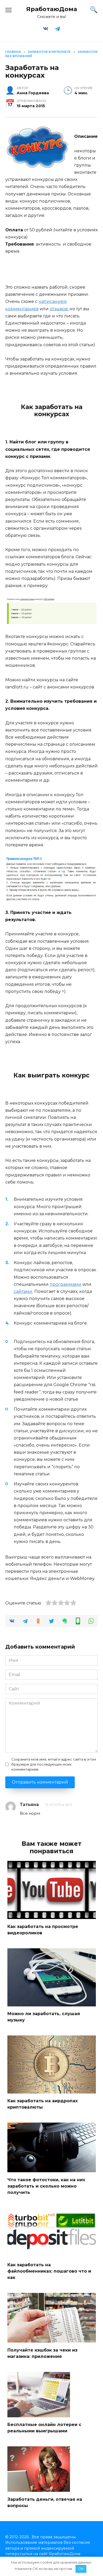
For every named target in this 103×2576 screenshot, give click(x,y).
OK (81, 2569)
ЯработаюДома (52, 9)
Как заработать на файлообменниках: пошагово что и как (49, 2271)
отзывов (59, 309)
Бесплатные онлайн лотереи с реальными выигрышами (44, 2428)
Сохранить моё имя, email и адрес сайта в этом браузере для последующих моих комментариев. (54, 1764)
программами (65, 1284)
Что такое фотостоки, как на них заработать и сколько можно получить (46, 2186)
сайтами (23, 1291)
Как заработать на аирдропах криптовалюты (43, 2104)
